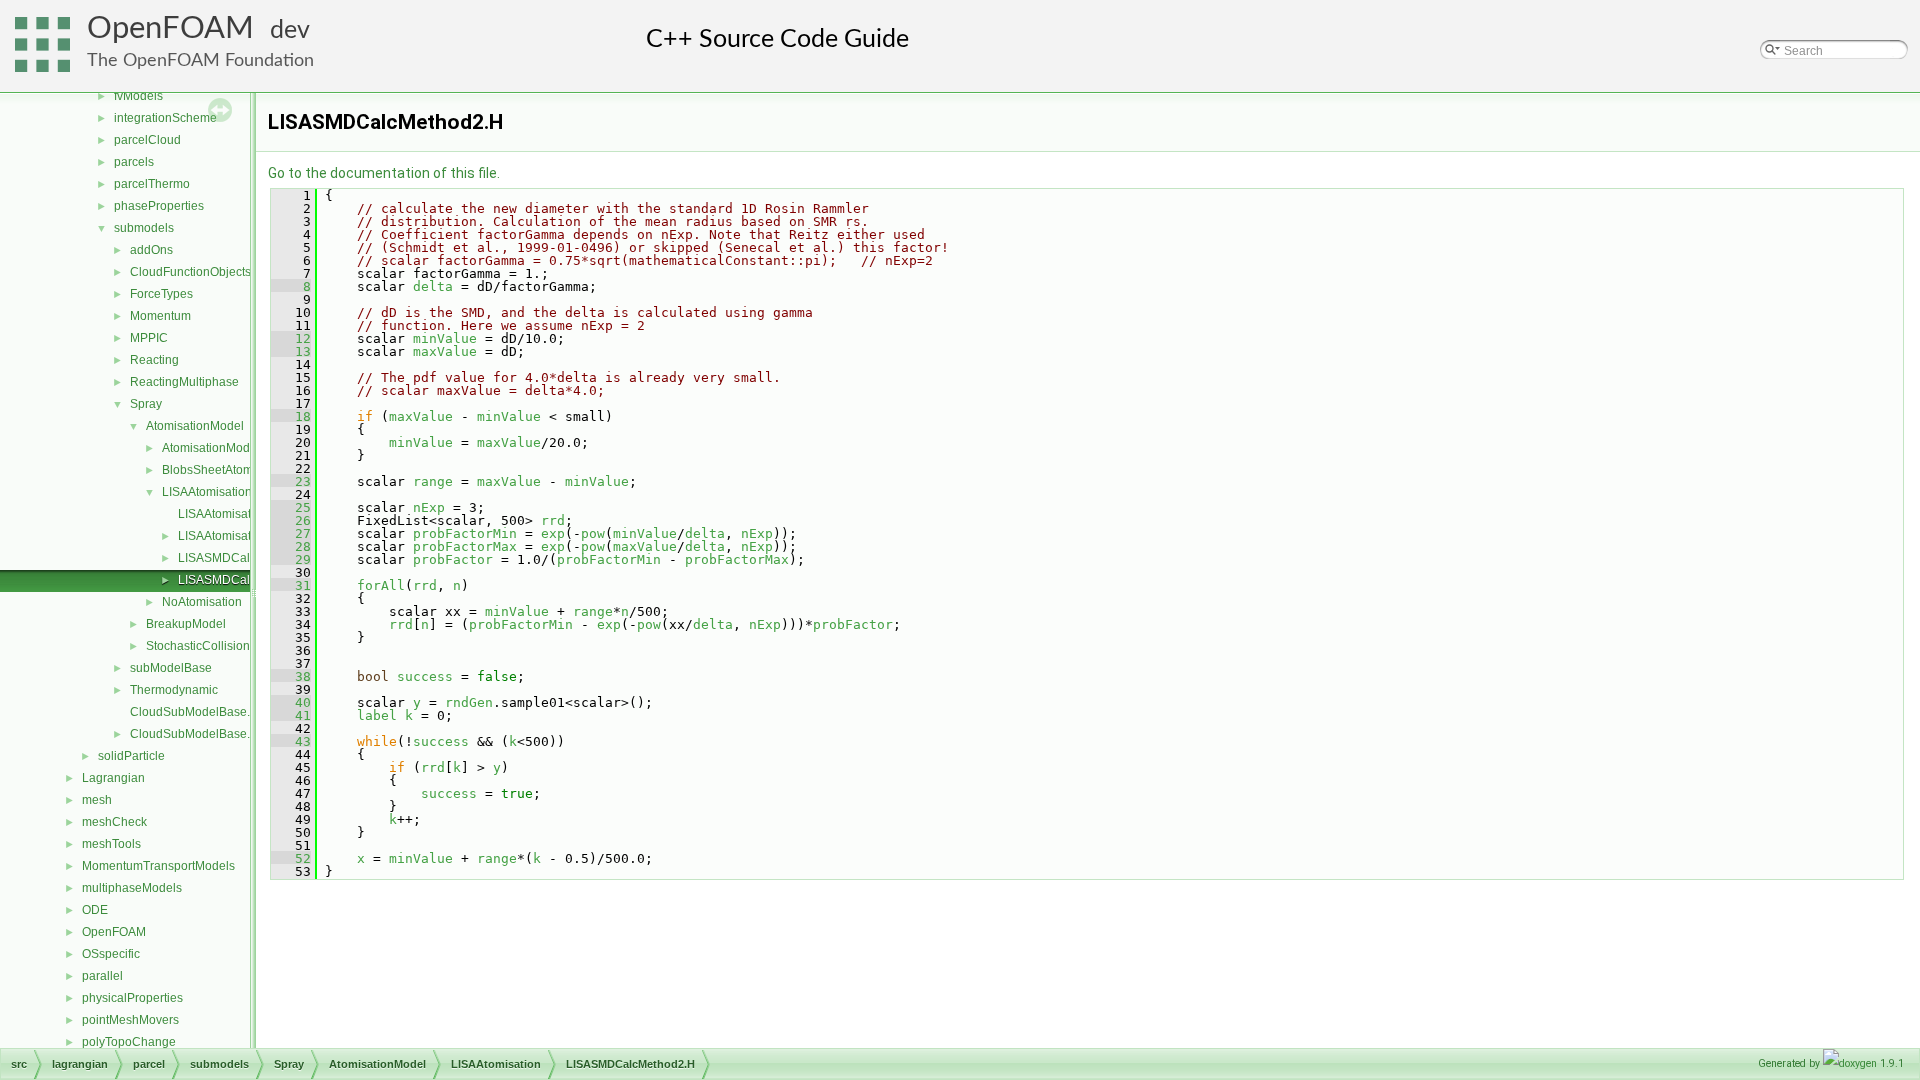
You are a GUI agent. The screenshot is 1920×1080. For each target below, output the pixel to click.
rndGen (469, 702)
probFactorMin (465, 533)
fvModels (138, 96)
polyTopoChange (129, 1042)
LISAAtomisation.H (229, 536)
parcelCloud (147, 140)
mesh (97, 800)
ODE (95, 910)
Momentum (160, 316)
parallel (102, 976)
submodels (144, 228)
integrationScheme (165, 118)
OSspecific (111, 954)
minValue (445, 338)
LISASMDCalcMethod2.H (247, 580)
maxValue (445, 351)
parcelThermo (152, 184)
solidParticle (131, 756)
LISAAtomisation (207, 492)
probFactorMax (465, 546)
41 (291, 715)
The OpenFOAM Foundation (200, 60)
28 (291, 546)
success (425, 676)
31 (291, 585)
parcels (134, 162)
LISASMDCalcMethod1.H (247, 558)
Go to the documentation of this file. (384, 173)
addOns (151, 250)
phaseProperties (159, 206)
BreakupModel (186, 624)
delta (433, 286)
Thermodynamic (174, 690)
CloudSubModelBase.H (194, 734)
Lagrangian (113, 778)
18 (291, 416)
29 (291, 559)
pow (593, 533)
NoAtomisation (202, 602)
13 (291, 351)
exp (553, 533)
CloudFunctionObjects (190, 272)
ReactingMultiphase (184, 382)
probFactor (453, 559)
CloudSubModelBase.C (194, 712)
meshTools (111, 844)
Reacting (154, 360)
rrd (553, 520)
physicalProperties (132, 998)
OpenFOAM (170, 28)
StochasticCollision (198, 646)
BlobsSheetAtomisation (225, 470)
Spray (146, 404)
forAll (381, 585)
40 (291, 702)
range (433, 481)
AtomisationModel (195, 426)
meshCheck (114, 822)
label (377, 715)
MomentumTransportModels (158, 866)
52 (291, 858)
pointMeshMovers (130, 1020)
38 (291, 676)
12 (291, 338)
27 (291, 533)
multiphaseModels (132, 888)
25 (291, 507)
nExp (429, 507)
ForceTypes (161, 294)
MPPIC (149, 338)
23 (291, 481)
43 (291, 741)
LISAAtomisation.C (229, 514)
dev (290, 30)
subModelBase (171, 668)
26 (291, 520)
